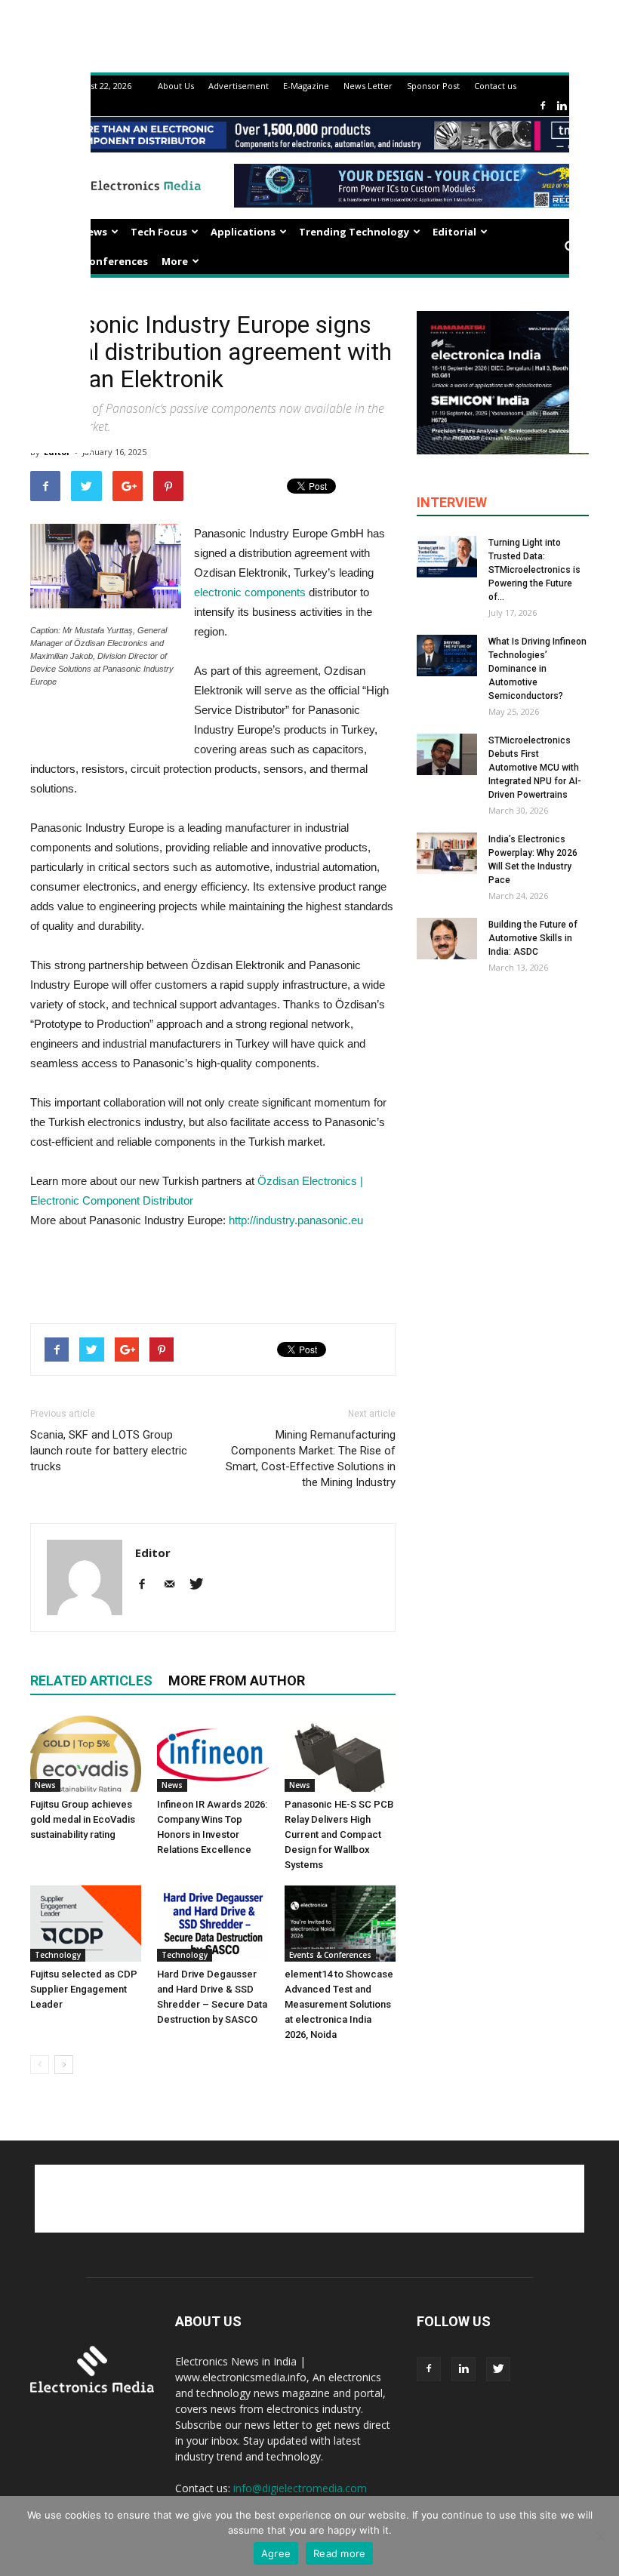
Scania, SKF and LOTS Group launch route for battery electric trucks (109, 1451)
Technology (58, 1955)
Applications (243, 232)
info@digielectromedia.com (300, 2488)
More (175, 261)
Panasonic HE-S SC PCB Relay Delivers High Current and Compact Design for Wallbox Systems (339, 1834)
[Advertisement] (213, 1273)
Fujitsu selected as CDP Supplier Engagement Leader (84, 1989)
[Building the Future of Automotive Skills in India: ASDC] (447, 939)
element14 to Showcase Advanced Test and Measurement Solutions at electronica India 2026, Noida (339, 2004)
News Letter (368, 86)
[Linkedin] (562, 106)
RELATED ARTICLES (91, 1680)
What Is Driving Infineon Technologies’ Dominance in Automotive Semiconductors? (537, 669)
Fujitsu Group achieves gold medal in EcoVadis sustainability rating (83, 1819)
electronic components (250, 592)
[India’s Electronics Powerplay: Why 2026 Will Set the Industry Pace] (447, 853)
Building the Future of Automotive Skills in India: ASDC (533, 938)
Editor (153, 1553)
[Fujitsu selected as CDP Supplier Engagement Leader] (86, 1924)
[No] (600, 2536)
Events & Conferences (92, 261)
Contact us (495, 86)
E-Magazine (306, 86)
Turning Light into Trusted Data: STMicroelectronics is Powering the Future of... (534, 570)
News (94, 232)
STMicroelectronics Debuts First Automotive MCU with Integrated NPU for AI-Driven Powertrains (535, 768)
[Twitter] (202, 1585)
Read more (339, 2553)
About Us (176, 86)
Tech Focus (159, 232)
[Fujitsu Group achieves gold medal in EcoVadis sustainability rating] (86, 1754)
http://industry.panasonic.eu (296, 1220)
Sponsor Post (433, 86)
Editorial (454, 232)
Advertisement (239, 86)
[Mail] (175, 1585)
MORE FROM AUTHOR (237, 1680)
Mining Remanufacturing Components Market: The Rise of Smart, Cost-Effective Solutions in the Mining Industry (311, 1459)
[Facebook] (543, 106)
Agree (276, 2553)
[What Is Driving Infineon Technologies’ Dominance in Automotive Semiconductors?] (447, 656)
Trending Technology (354, 232)
